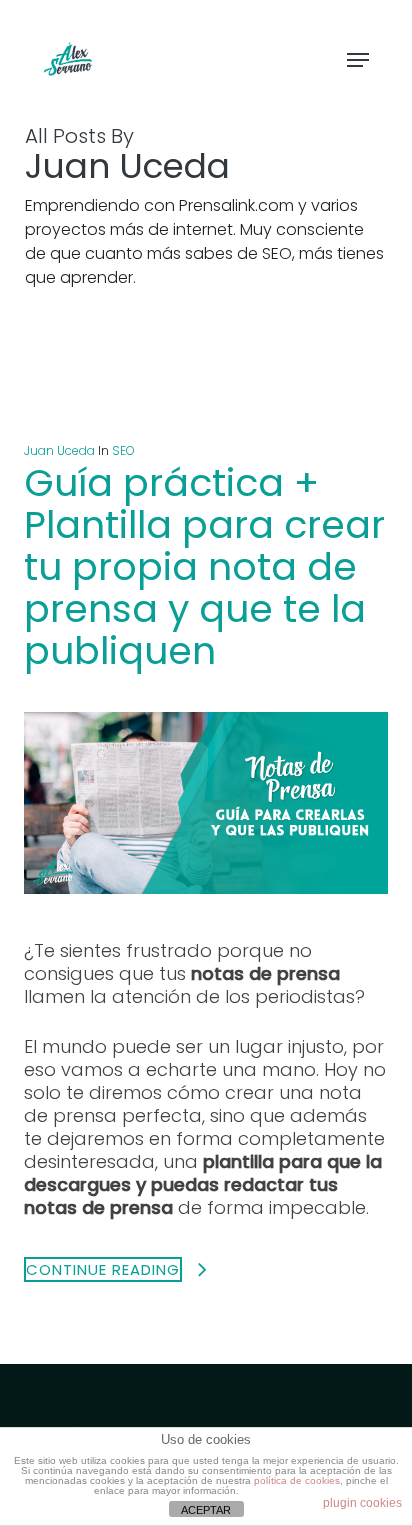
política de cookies (297, 1480)
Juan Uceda (59, 450)
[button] (358, 60)
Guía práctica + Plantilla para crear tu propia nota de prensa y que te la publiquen (204, 566)
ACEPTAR (206, 1510)
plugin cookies (362, 1503)
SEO (123, 450)
